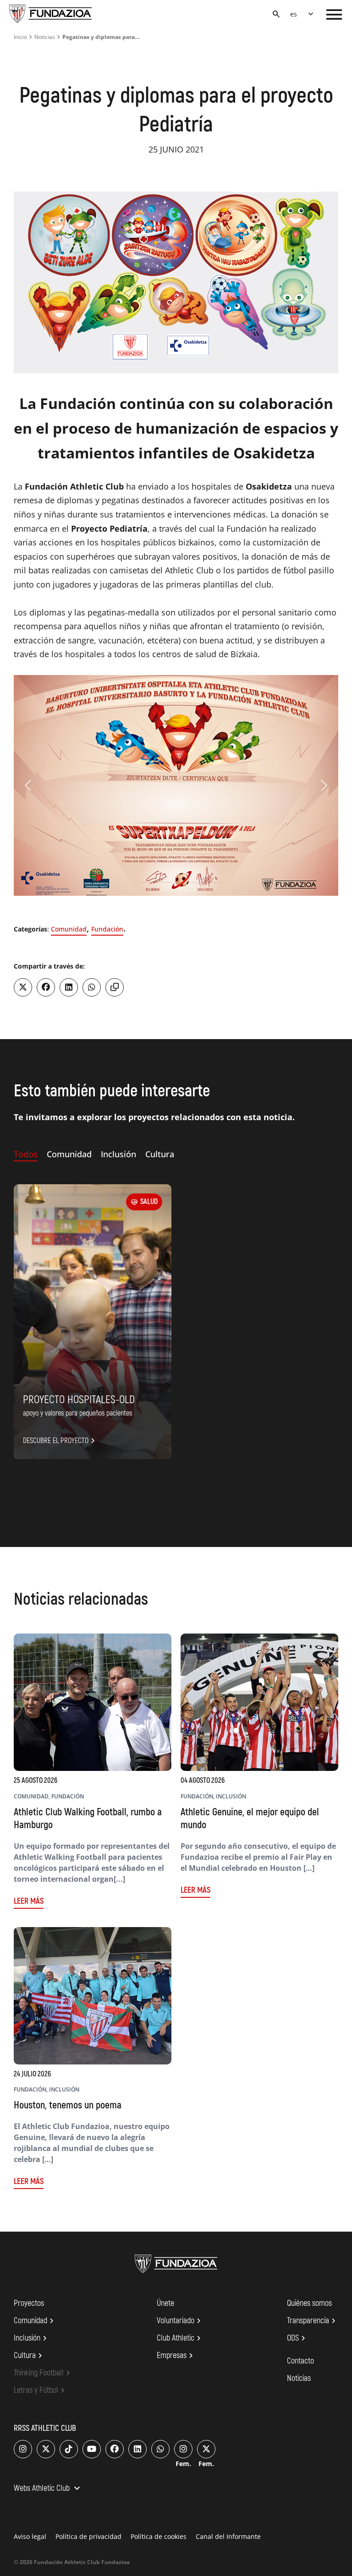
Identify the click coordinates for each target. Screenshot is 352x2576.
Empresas (176, 2356)
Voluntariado (180, 2321)
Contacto (300, 2361)
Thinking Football (43, 2373)
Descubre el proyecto (60, 1441)
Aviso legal (30, 2536)
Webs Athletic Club (48, 2489)
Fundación (107, 929)
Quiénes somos (309, 2303)
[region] (176, 785)
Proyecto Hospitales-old (79, 1400)
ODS (297, 2338)
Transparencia (313, 2321)
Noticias (45, 37)
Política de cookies (159, 2536)
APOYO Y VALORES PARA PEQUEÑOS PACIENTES (77, 1413)
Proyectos (29, 2303)
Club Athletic (180, 2338)
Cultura (29, 2356)
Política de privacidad (88, 2536)
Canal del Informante (228, 2536)
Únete (165, 2303)
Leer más (29, 1901)
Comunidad (69, 929)
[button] (28, 785)
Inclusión (32, 2338)
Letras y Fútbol (41, 2391)
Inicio (20, 37)
